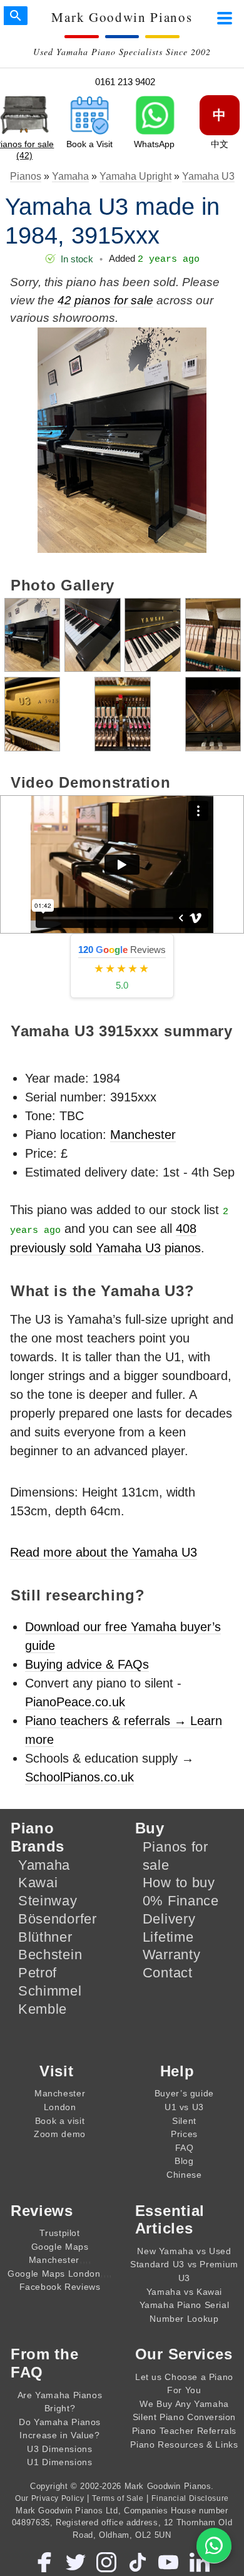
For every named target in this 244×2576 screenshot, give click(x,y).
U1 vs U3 (184, 2107)
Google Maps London (54, 2274)
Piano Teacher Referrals (184, 2431)
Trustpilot (59, 2233)
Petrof (38, 1973)
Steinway (48, 1901)
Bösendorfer (58, 1919)
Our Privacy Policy (49, 2498)
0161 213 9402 (125, 82)
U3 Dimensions (59, 2449)
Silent (184, 2121)
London (60, 2107)
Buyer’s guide (184, 2093)
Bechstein (50, 1955)
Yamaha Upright (135, 176)
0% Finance (181, 1901)
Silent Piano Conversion (184, 2417)
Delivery (169, 1919)
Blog (184, 2161)
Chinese (184, 2175)
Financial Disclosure (190, 2498)
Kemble (43, 2009)
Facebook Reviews (60, 2287)
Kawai (38, 1883)
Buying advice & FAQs (87, 1664)
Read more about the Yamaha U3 (104, 1552)
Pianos (26, 176)
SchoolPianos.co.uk (79, 1777)
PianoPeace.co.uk (75, 1702)
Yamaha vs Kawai (184, 2292)
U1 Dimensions (59, 2462)
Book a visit (60, 2121)
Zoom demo (60, 2134)
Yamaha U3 (208, 176)
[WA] (214, 2546)
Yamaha (70, 176)
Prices (184, 2134)
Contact (168, 1973)
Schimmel (50, 1991)
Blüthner (45, 1937)
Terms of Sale (118, 2498)
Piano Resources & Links (184, 2445)
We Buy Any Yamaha (184, 2404)
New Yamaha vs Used (184, 2251)
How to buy (179, 1883)
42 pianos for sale (105, 300)
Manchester (143, 1135)
